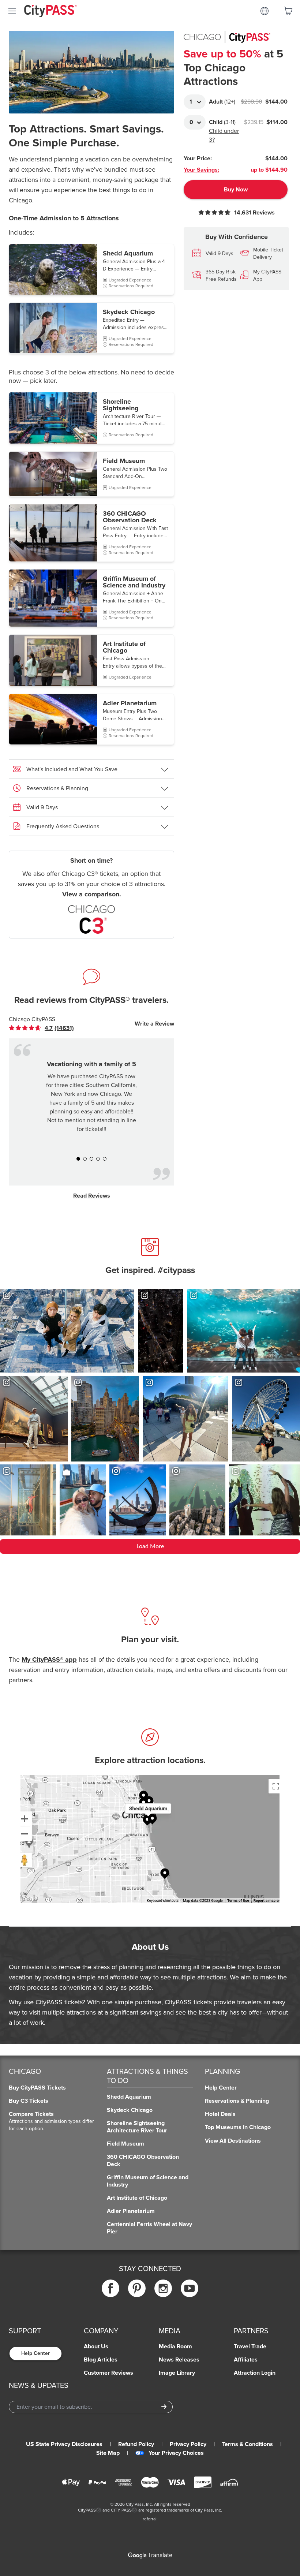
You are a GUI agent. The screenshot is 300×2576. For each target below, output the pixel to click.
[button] (91, 269)
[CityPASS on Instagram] (163, 2288)
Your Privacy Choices (176, 2453)
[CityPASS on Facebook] (110, 2288)
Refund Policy (136, 2444)
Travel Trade (250, 2347)
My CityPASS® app (49, 1660)
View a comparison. (92, 894)
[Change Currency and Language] (265, 11)
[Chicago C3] (91, 919)
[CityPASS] (50, 12)
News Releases (179, 2360)
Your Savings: (201, 170)
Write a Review (154, 1024)
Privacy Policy (188, 2444)
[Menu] (12, 11)
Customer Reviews (108, 2373)
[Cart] (288, 11)
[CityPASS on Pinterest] (137, 2288)
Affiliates (246, 2360)
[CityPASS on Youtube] (190, 2288)
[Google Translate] (150, 2556)
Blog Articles (101, 2360)
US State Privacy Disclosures (64, 2444)
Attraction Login (255, 2373)
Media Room (175, 2347)
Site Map (108, 2453)
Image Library (177, 2373)
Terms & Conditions (247, 2444)
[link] (47, 1028)
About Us (96, 2347)
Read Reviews (92, 1196)
